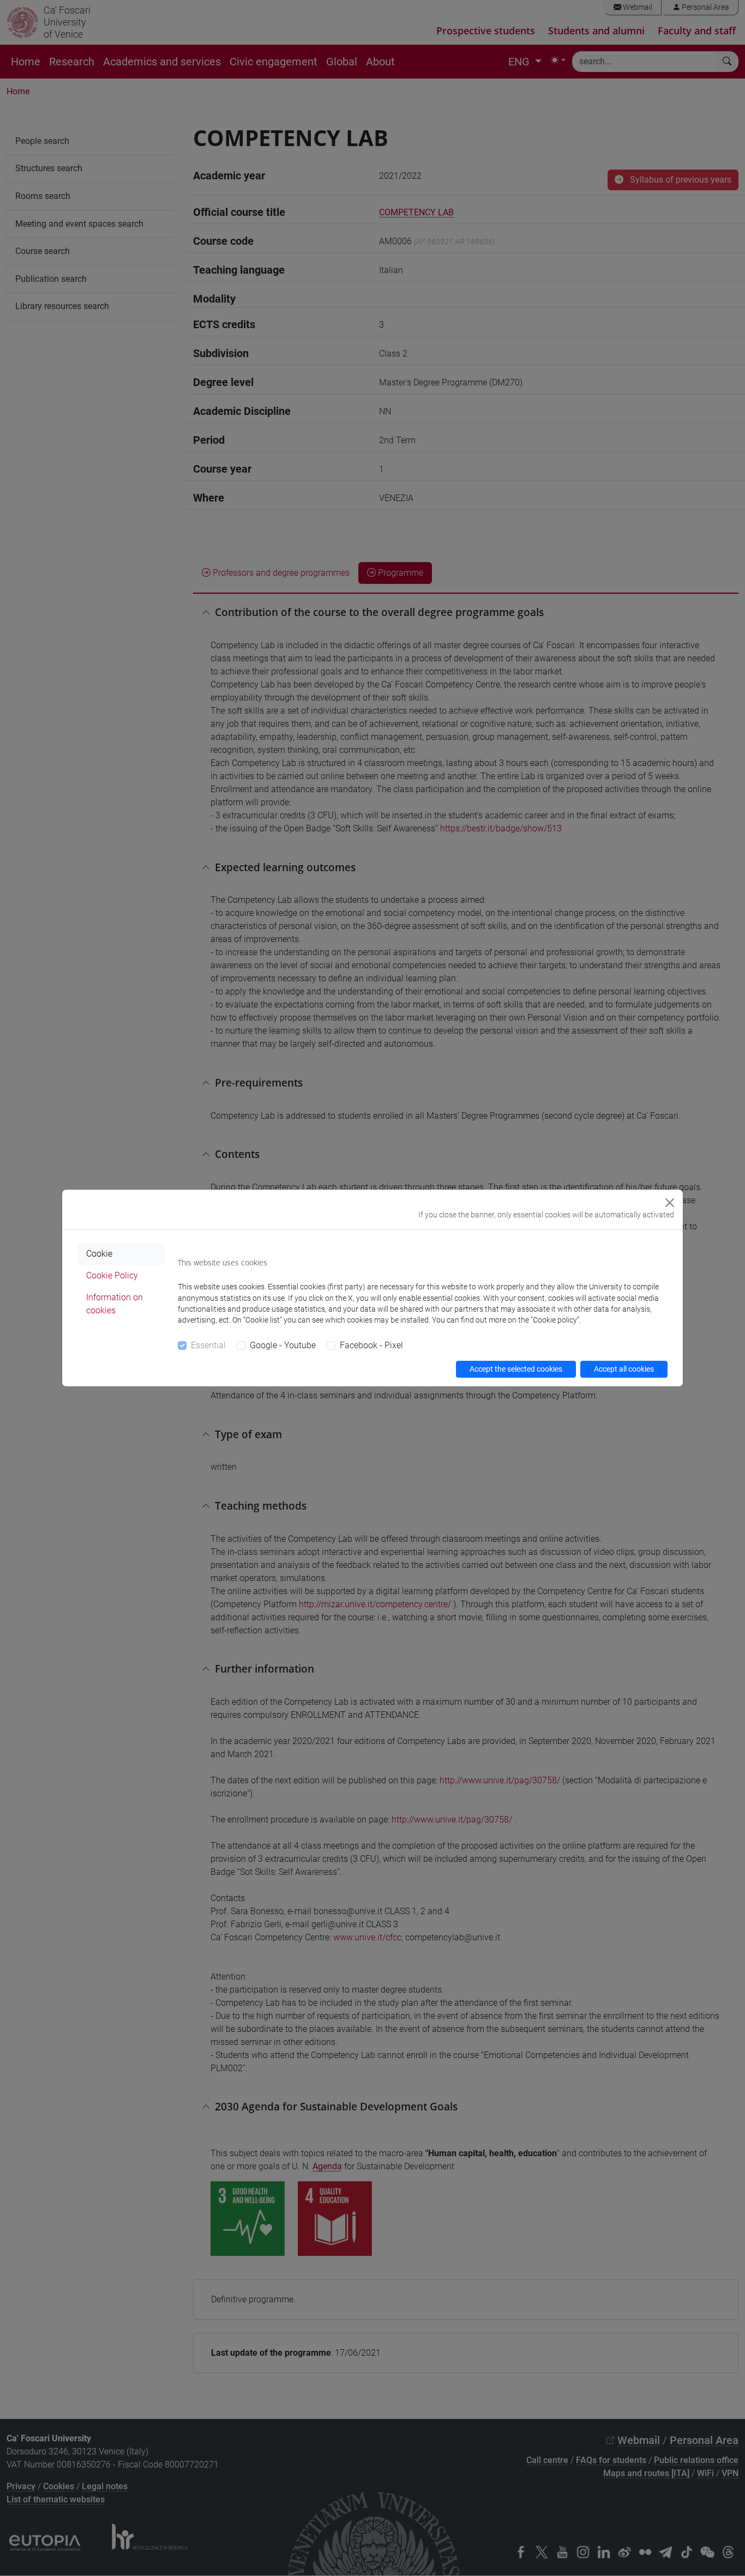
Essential (208, 1345)
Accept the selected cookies (516, 1369)
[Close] (670, 1203)
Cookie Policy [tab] (112, 1275)
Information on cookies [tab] (115, 1304)
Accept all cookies (624, 1369)
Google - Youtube (283, 1345)
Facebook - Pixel (371, 1345)
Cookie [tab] (99, 1254)
